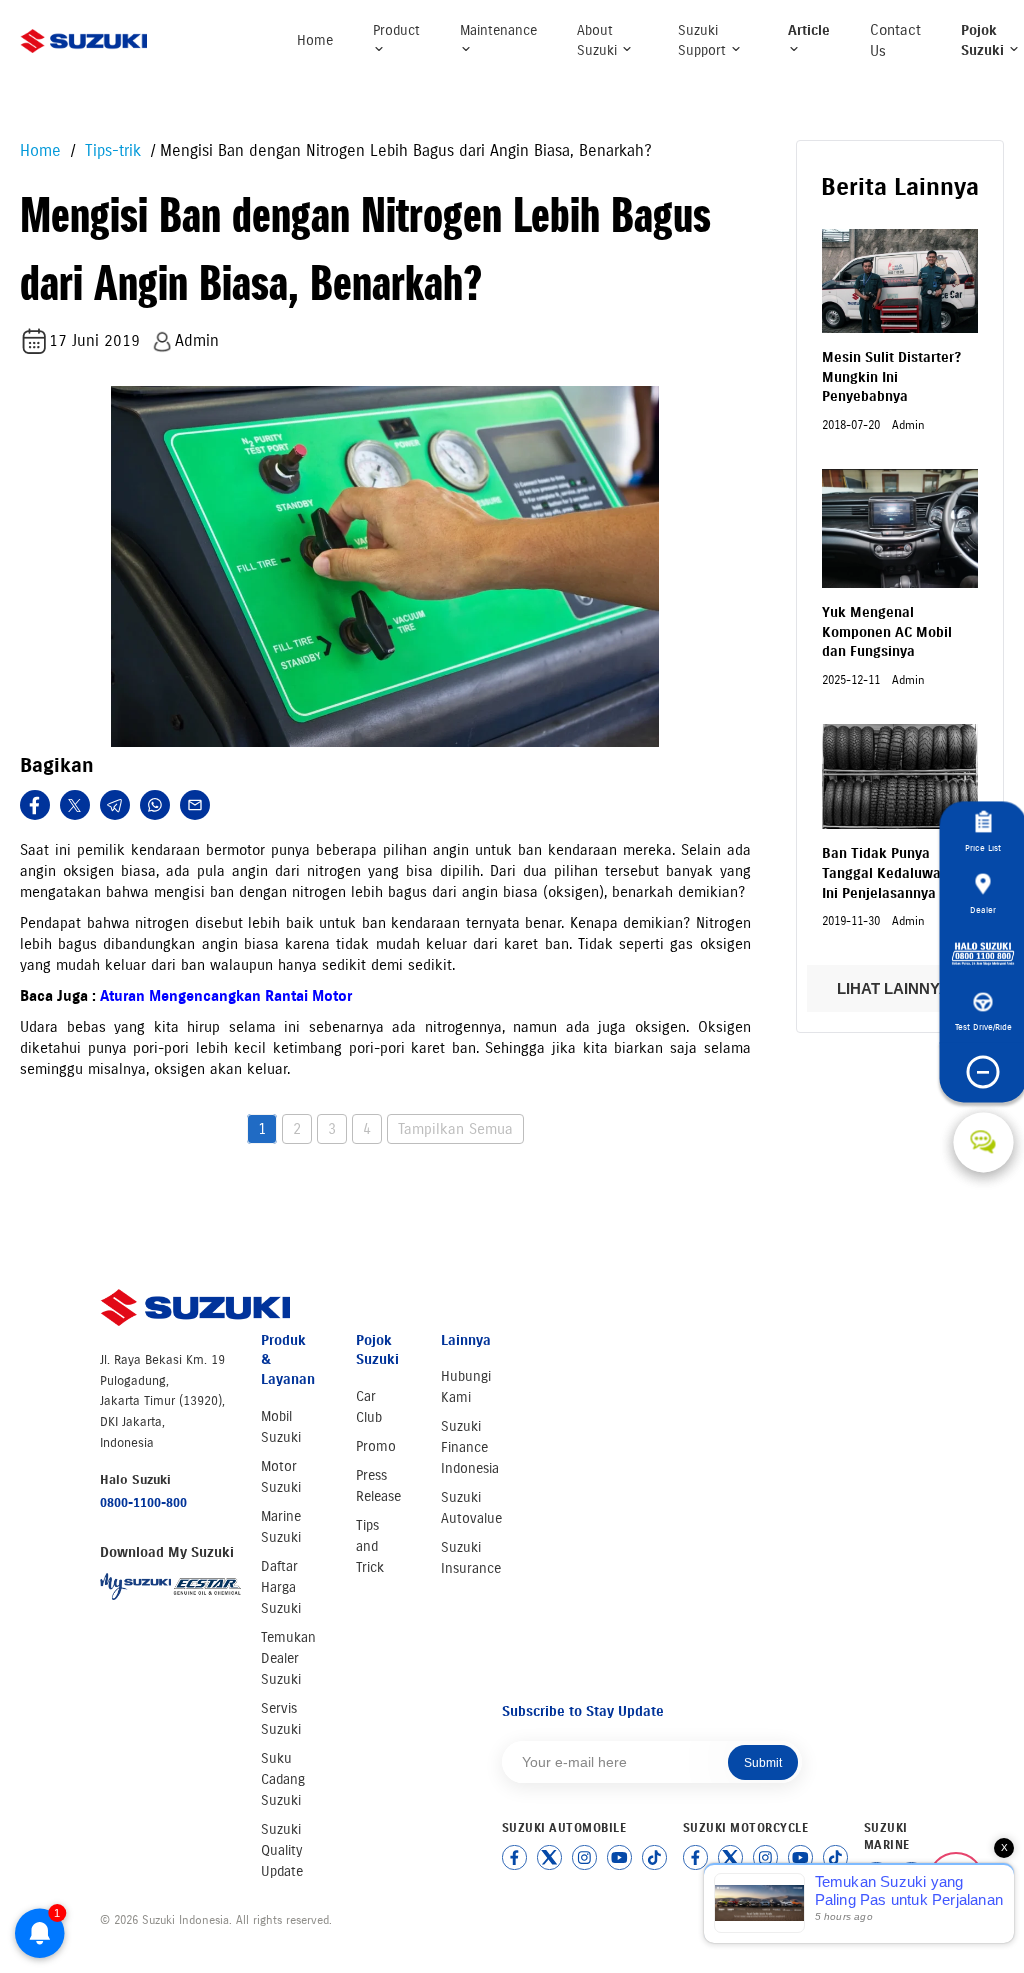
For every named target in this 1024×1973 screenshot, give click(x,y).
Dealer (983, 909)
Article (809, 30)
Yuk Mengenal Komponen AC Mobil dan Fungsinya (887, 632)
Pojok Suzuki (984, 40)
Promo (376, 1446)
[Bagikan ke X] (75, 805)
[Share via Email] (195, 805)
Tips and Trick (370, 1546)
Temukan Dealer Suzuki (288, 1658)
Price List (983, 847)
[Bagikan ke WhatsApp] (155, 805)
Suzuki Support (704, 40)
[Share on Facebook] (35, 805)
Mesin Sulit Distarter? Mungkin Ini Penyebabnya (891, 377)
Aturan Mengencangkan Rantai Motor (226, 996)
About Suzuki (599, 40)
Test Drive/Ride (983, 1026)
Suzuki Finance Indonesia (470, 1447)
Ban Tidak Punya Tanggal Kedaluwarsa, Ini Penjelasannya (893, 873)
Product (396, 30)
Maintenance (498, 30)
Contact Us (895, 40)
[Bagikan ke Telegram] (115, 805)
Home (315, 40)
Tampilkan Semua (455, 1129)
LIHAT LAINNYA (895, 988)
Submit (763, 1763)
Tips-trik (110, 150)
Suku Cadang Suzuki (283, 1779)
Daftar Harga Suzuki (281, 1587)
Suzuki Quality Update (282, 1850)
